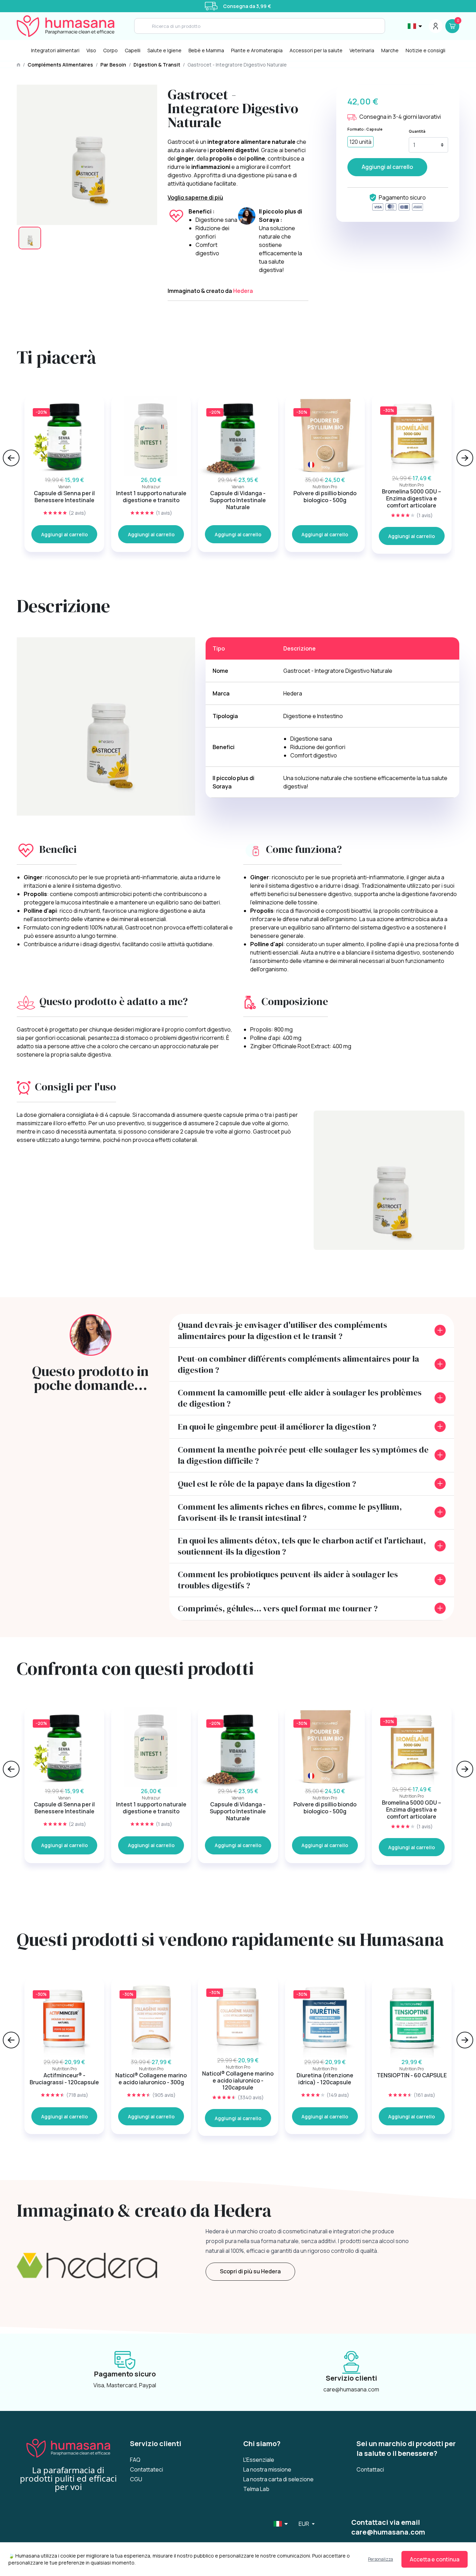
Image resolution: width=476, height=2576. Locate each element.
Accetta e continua (435, 2559)
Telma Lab (256, 2489)
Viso (91, 50)
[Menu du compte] (436, 26)
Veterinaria (362, 50)
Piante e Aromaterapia (257, 50)
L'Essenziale (259, 2460)
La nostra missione (267, 2469)
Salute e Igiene (164, 50)
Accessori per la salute (316, 50)
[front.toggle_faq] (440, 1330)
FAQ (135, 2460)
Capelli (133, 50)
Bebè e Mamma (206, 50)
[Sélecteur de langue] (415, 26)
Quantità (417, 131)
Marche (390, 50)
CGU (136, 2479)
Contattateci (147, 2469)
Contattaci (370, 2469)
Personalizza (381, 2559)
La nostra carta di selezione (278, 2479)
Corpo (110, 50)
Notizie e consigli (425, 50)
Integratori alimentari (55, 50)
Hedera (243, 291)
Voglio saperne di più (195, 197)
